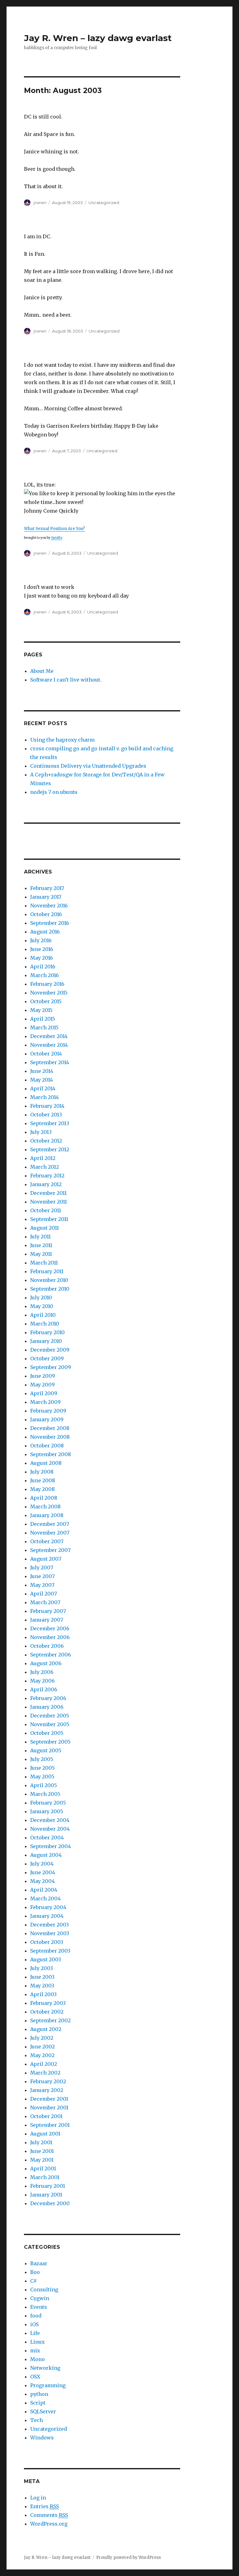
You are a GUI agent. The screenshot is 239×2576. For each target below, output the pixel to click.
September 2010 (50, 1289)
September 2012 (50, 1149)
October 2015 (46, 1001)
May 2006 (42, 1681)
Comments (49, 2515)
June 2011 (41, 1245)
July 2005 (42, 1759)
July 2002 (42, 2038)
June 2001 (42, 2151)
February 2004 (48, 1907)
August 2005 (46, 1750)
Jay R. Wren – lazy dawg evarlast (98, 38)
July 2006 (42, 1672)
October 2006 (47, 1646)
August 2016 (45, 932)
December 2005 (50, 1716)
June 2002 (42, 2047)
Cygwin (40, 2298)
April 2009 (44, 1393)
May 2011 (41, 1254)
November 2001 (49, 2108)
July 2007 (42, 1567)
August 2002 (46, 2029)
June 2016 (42, 949)
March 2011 (44, 1263)
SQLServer (43, 2411)
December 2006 (50, 1628)
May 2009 (42, 1385)
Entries (45, 2506)
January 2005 (47, 1811)
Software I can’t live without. (66, 680)
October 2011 (46, 1210)
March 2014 (45, 1097)
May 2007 (42, 1585)
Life (35, 2333)
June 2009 (43, 1376)
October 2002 (47, 2012)
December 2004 (50, 1820)
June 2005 (42, 1768)
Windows (42, 2438)
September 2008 (51, 1454)
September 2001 (50, 2125)
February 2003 (48, 2003)
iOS (34, 2324)
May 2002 (42, 2055)
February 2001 (48, 2186)
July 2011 (40, 1237)
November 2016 (49, 906)
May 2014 (42, 1080)
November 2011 (49, 1202)
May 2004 (42, 1881)
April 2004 (44, 1890)
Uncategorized (49, 2429)
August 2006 (46, 1663)
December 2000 (50, 2203)
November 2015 (49, 993)
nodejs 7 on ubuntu (54, 792)
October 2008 (47, 1446)
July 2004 (42, 1864)
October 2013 (46, 1115)
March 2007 (45, 1602)
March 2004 (45, 1898)
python (39, 2394)
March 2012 (45, 1167)
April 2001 (43, 2168)
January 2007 (47, 1620)
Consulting (44, 2290)
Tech (37, 2420)
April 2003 (43, 1994)
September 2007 (50, 1550)
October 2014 (46, 1054)
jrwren (40, 203)
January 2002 (47, 2090)
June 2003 (42, 1977)
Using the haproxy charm (62, 740)
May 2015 (41, 1010)
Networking (45, 2368)
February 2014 (47, 1106)
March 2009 (45, 1402)
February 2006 (48, 1698)
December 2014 (49, 1036)
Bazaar (39, 2263)
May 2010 (42, 1306)
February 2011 (47, 1271)
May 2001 (42, 2160)
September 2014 (50, 1062)
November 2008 (50, 1437)
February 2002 (48, 2081)
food (36, 2316)
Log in (38, 2498)
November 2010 (49, 1280)
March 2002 (45, 2073)
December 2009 (50, 1350)
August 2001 (45, 2134)
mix (35, 2350)
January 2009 (47, 1419)
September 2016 (50, 923)
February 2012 (47, 1176)
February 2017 (47, 888)
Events (39, 2307)
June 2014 (42, 1071)
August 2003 (46, 1959)
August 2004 (46, 1855)
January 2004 (47, 1916)
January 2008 (47, 1515)
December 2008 (50, 1428)
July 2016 (41, 940)
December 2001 (49, 2099)
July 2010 (41, 1297)
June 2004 (43, 1872)
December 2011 (48, 1193)
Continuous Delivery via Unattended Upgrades (88, 766)
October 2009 (47, 1358)
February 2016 (47, 984)
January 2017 (46, 897)
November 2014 (49, 1045)
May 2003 (42, 1986)
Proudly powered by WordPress (129, 2557)
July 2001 (41, 2142)
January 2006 (47, 1707)
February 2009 (48, 1411)
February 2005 (48, 1803)
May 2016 (42, 958)
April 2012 (43, 1158)
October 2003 (47, 1942)
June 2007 (42, 1576)
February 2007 (48, 1611)
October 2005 (47, 1733)
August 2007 (46, 1559)
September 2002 (50, 2020)
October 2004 (47, 1838)
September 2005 (50, 1742)
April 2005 (44, 1785)
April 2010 (43, 1315)
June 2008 (43, 1480)
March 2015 (44, 1027)
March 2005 (45, 1794)
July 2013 (41, 1132)
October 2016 (46, 914)
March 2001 (45, 2177)
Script (38, 2403)
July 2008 (42, 1472)
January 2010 (46, 1341)
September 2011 (49, 1219)
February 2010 (47, 1332)
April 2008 (44, 1498)
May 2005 (42, 1777)
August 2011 (45, 1228)
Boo (35, 2272)
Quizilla (57, 538)
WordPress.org (49, 2524)
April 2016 (43, 967)
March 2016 (45, 975)
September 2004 (51, 1846)
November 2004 (50, 1829)
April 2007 (44, 1594)
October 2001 (46, 2116)
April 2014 (43, 1088)
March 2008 (45, 1507)
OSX (35, 2377)
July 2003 (42, 1968)
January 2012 (46, 1184)
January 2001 (46, 2195)
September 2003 (50, 1951)
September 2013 (50, 1123)
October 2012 (46, 1141)
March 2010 (45, 1324)
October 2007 (47, 1541)
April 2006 (44, 1689)
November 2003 (50, 1933)
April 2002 (44, 2064)
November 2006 (50, 1637)
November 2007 (50, 1533)
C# (33, 2281)
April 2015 (43, 1019)
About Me (42, 671)
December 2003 (49, 1925)
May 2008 (42, 1489)
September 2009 (51, 1367)
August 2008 (46, 1463)
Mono (37, 2359)
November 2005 (50, 1724)
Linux (37, 2342)
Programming (48, 2385)
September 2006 (51, 1655)
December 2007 (50, 1524)
